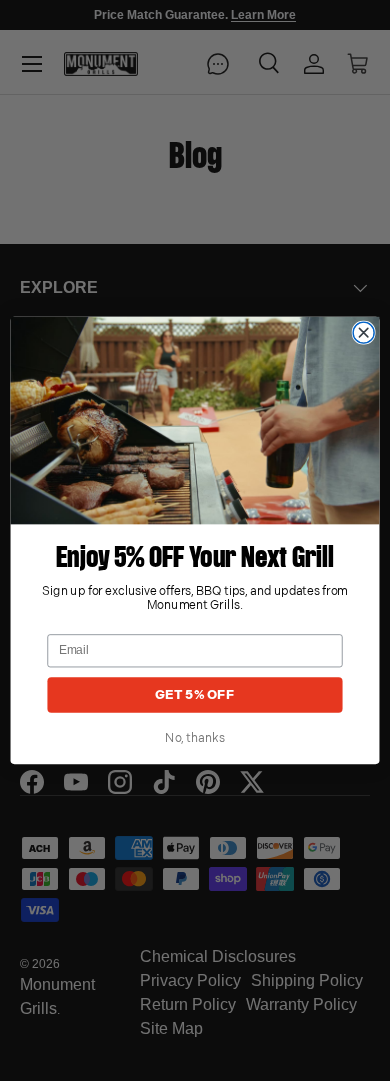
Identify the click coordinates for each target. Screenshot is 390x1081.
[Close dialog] (363, 332)
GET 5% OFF (194, 695)
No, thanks (194, 739)
